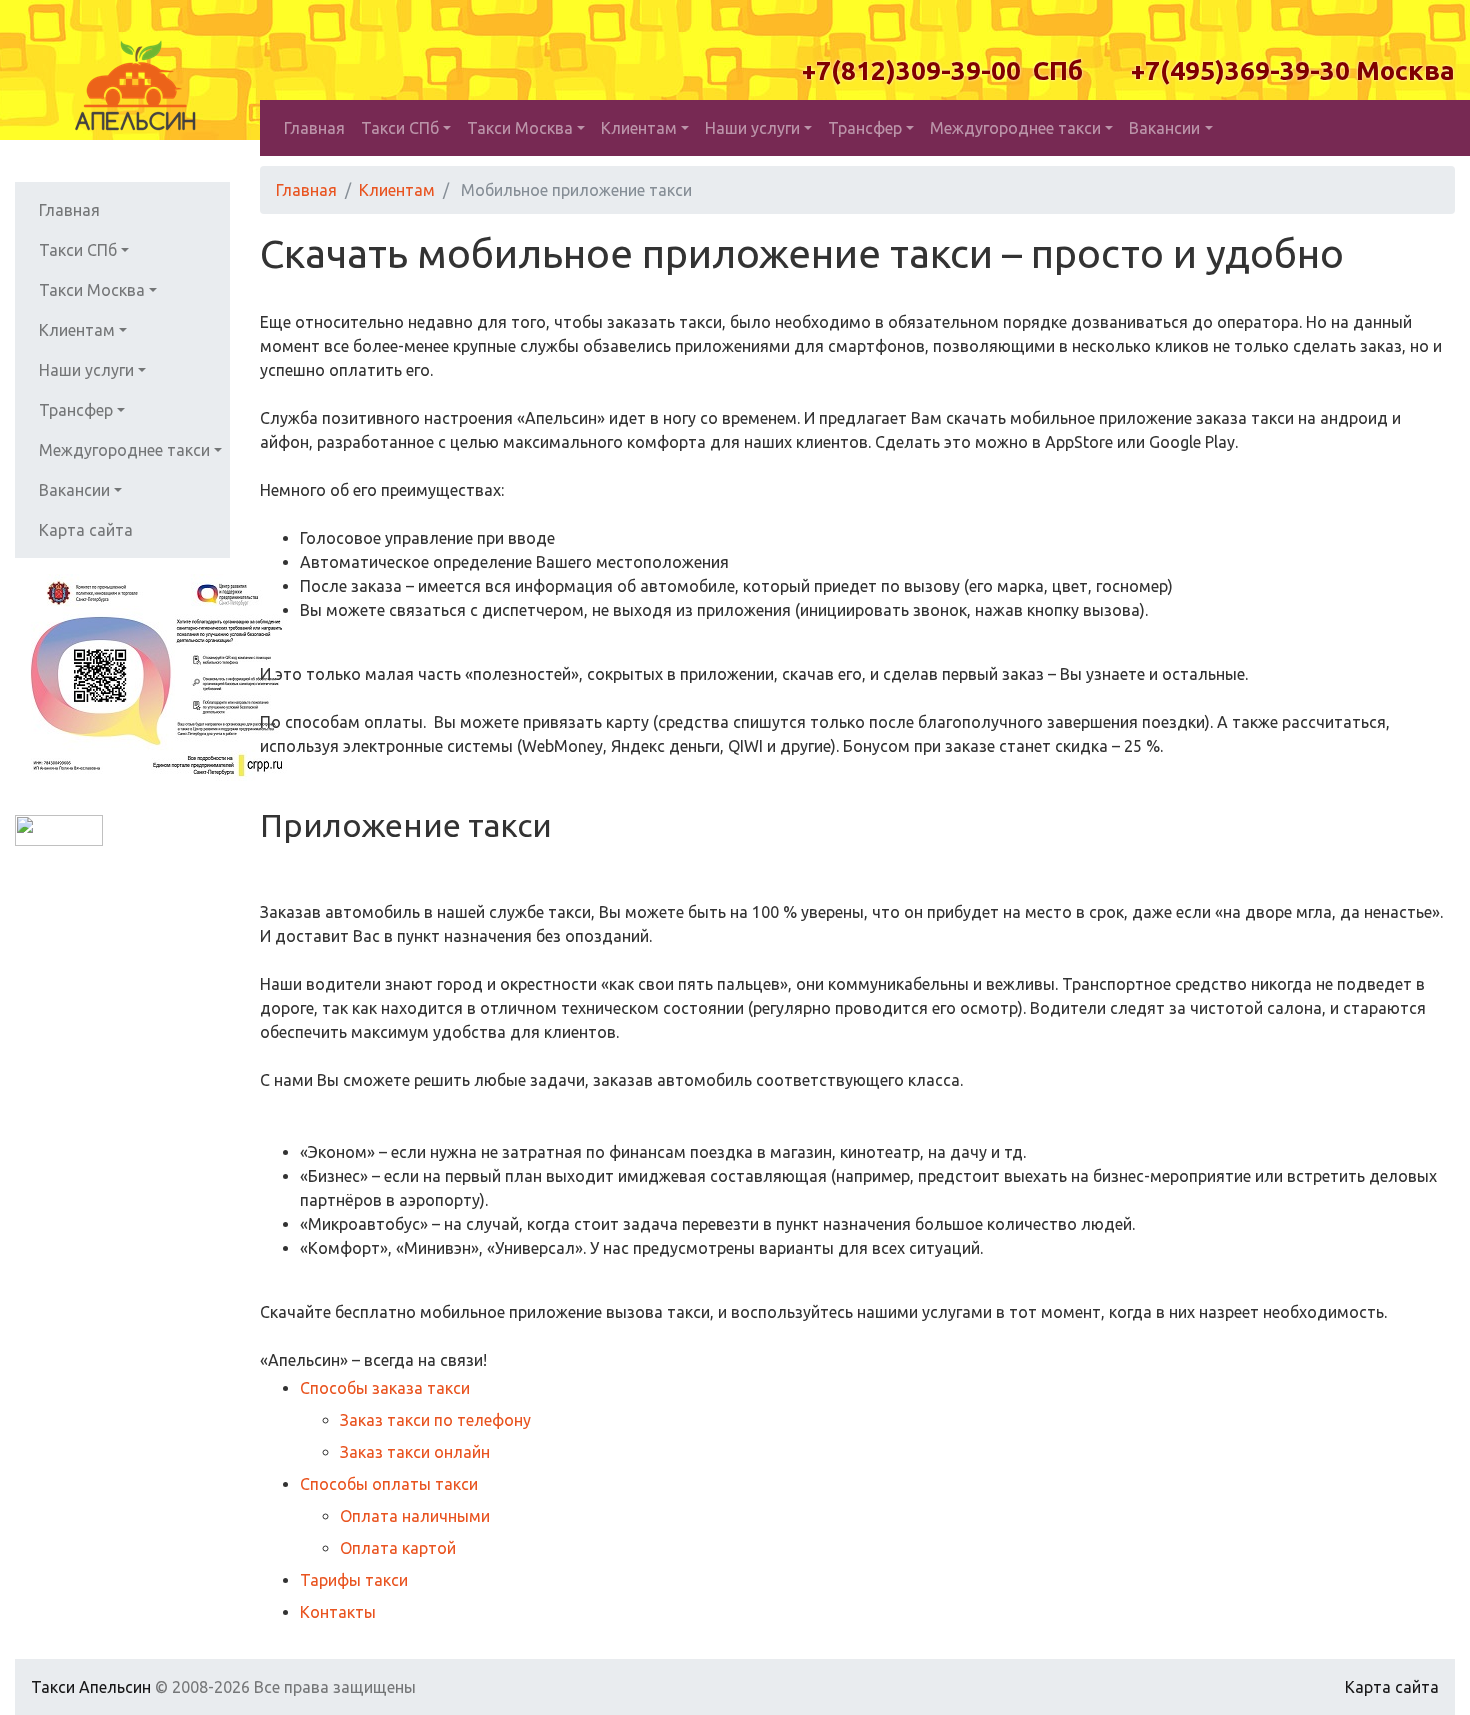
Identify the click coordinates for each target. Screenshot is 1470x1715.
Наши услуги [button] (752, 128)
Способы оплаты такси (389, 1484)
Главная (314, 128)
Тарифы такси (354, 1580)
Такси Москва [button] (520, 128)
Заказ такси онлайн (415, 1452)
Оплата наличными (415, 1516)
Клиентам (397, 190)
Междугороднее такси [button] (1015, 128)
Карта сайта (86, 530)
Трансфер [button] (865, 128)
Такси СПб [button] (400, 128)
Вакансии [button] (1164, 128)
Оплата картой (398, 1548)
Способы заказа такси (385, 1388)
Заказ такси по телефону (435, 1420)
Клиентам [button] (639, 128)
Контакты (338, 1612)
